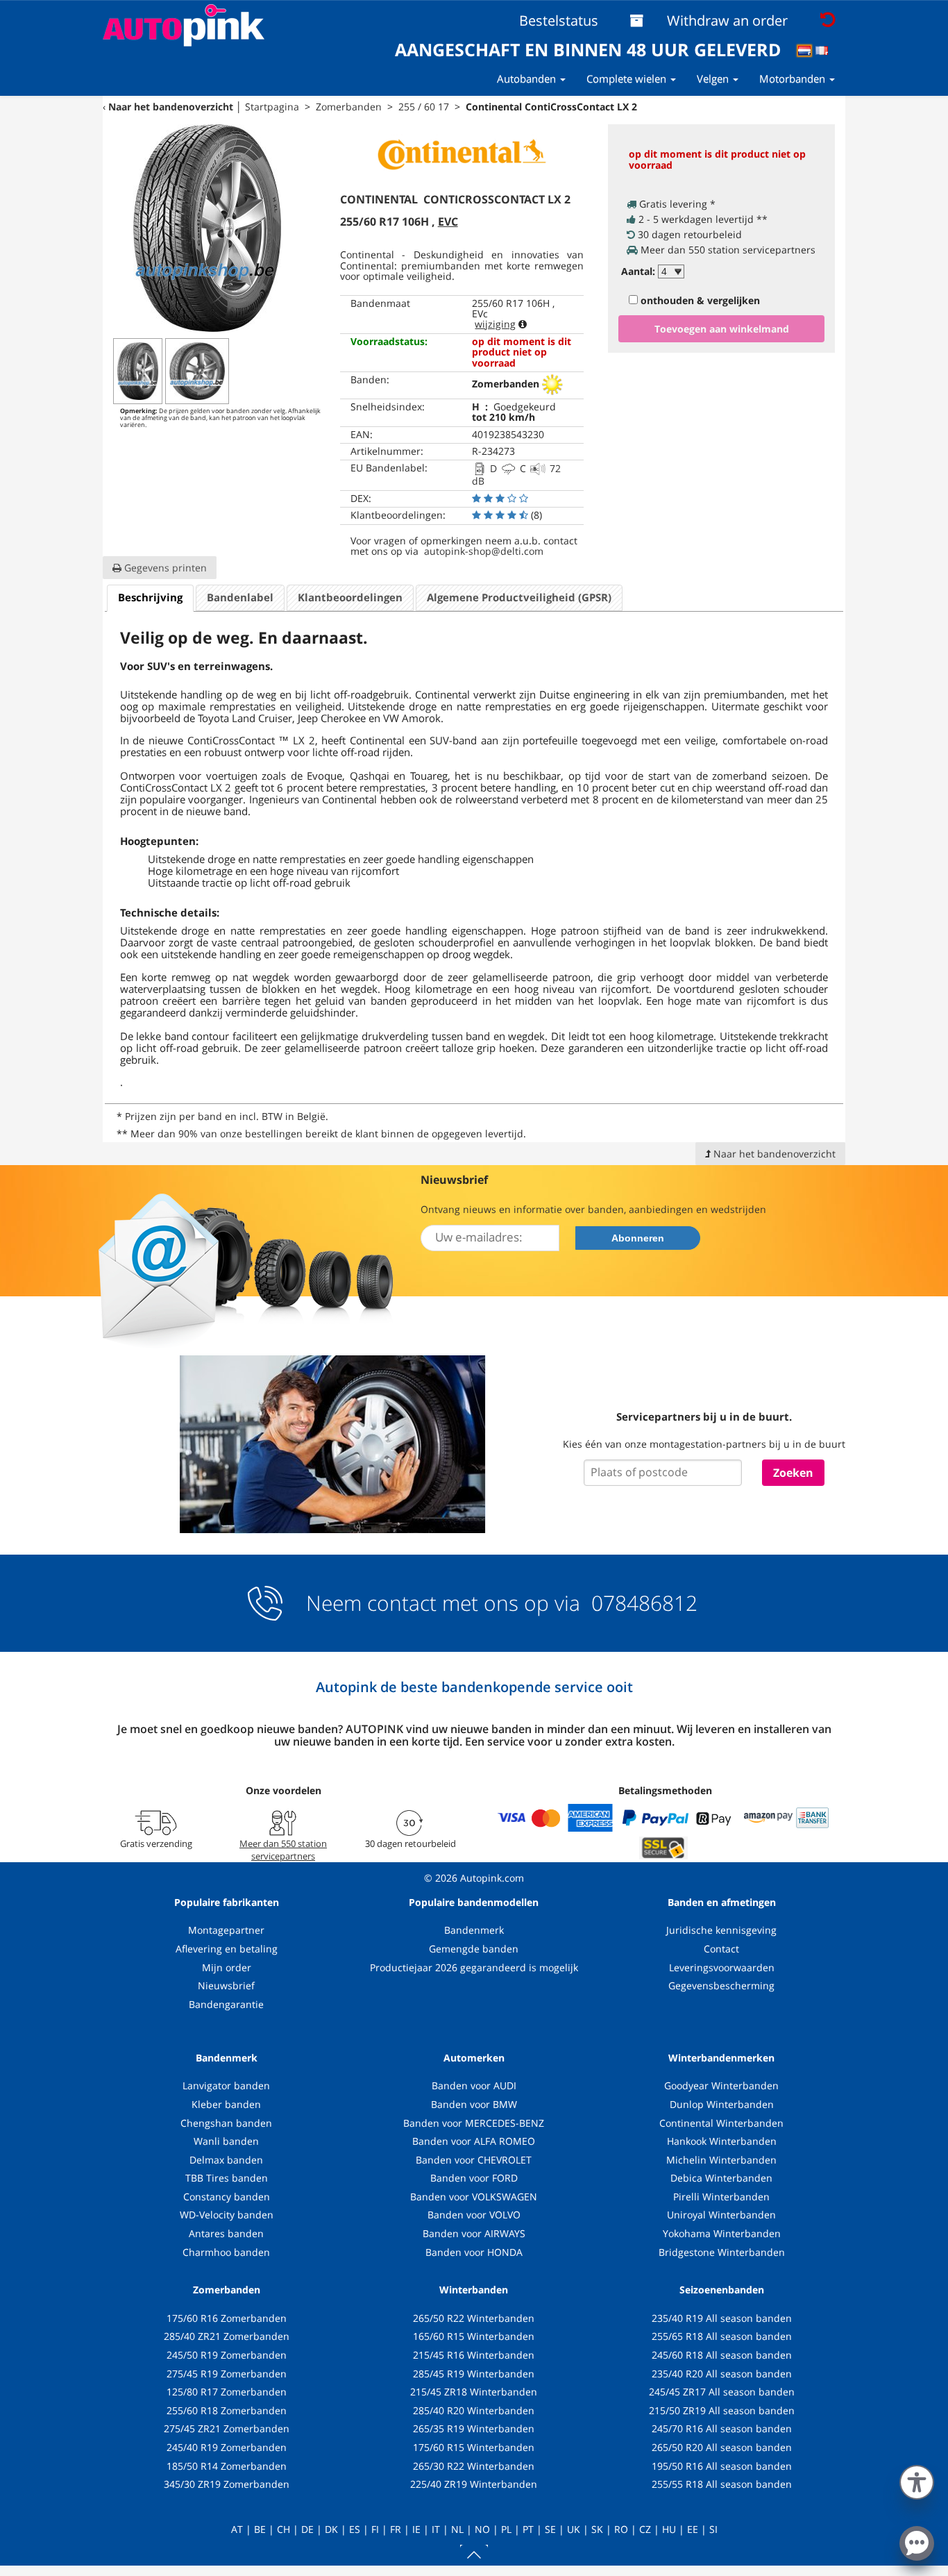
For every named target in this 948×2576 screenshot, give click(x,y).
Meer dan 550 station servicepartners (283, 1850)
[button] (917, 2479)
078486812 (642, 1603)
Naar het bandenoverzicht (171, 107)
